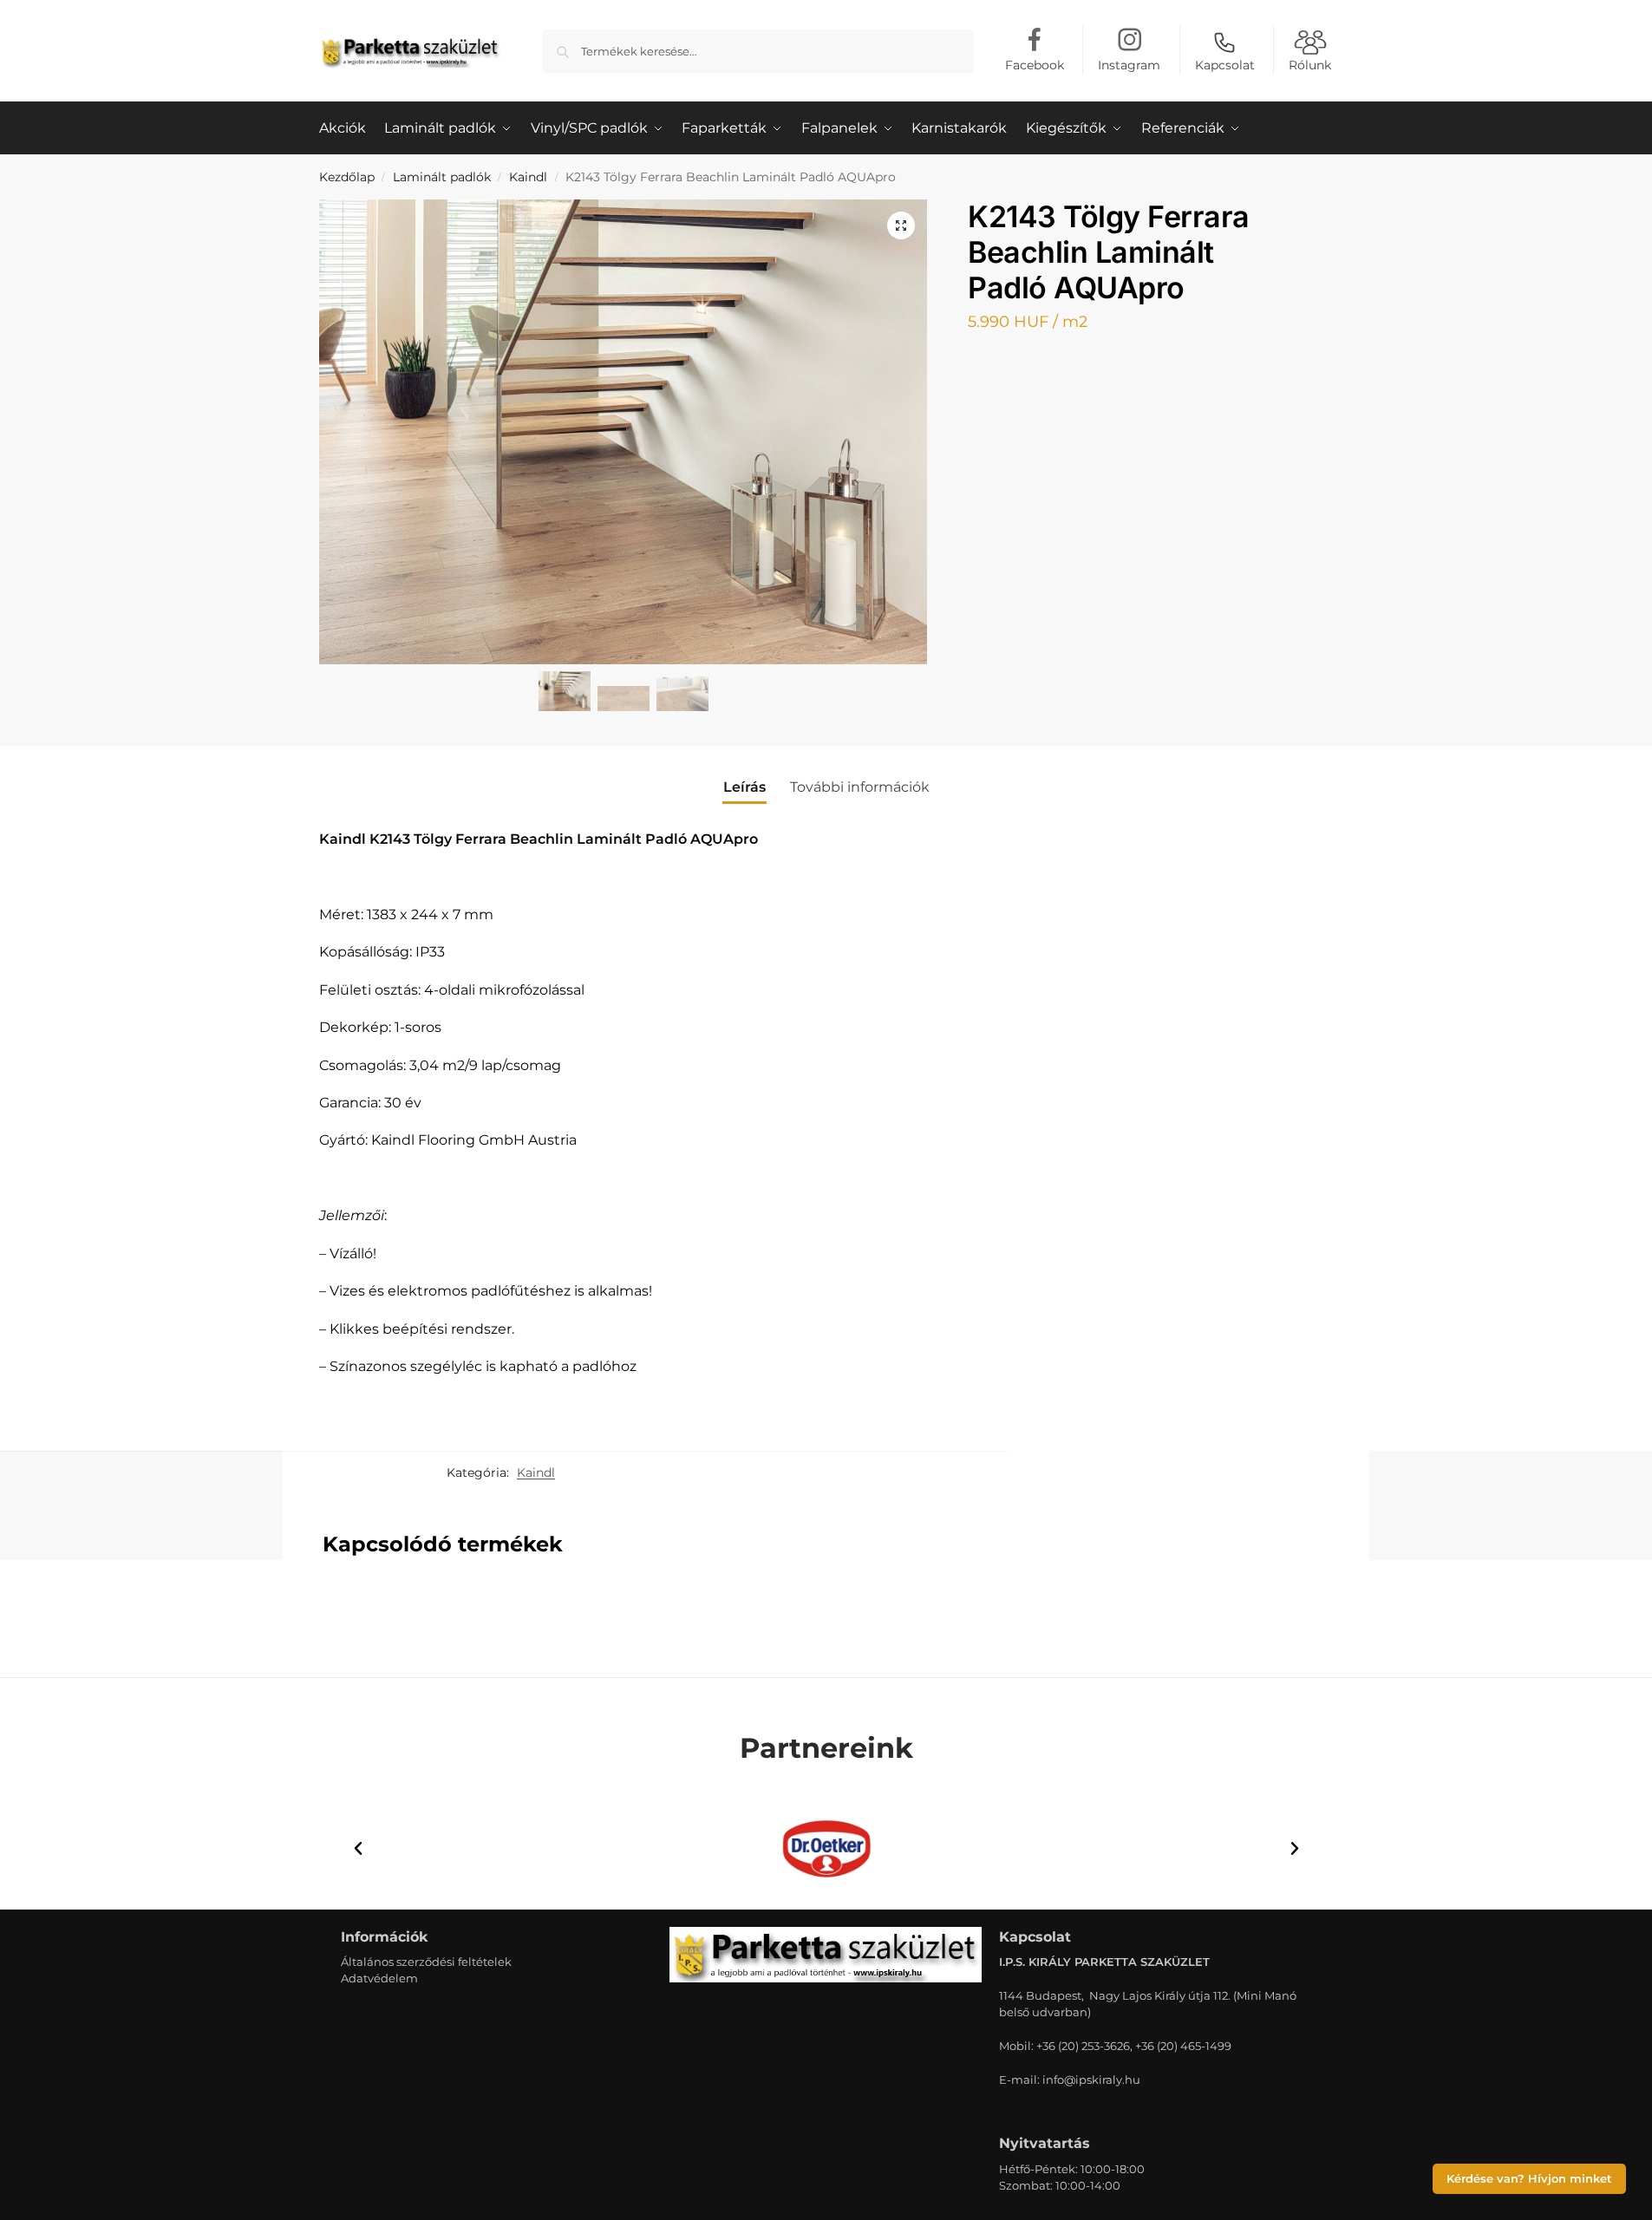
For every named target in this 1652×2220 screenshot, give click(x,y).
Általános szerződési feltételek (426, 1962)
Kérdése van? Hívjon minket (1529, 2179)
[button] (901, 225)
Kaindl (528, 177)
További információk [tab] (860, 787)
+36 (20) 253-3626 (1083, 2046)
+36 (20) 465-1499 (1183, 2046)
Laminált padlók (442, 177)
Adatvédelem (379, 1978)
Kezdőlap (347, 177)
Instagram (1129, 65)
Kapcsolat (1225, 65)
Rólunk (1310, 65)
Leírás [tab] (744, 787)
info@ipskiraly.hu (1091, 2080)
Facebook (1035, 65)
